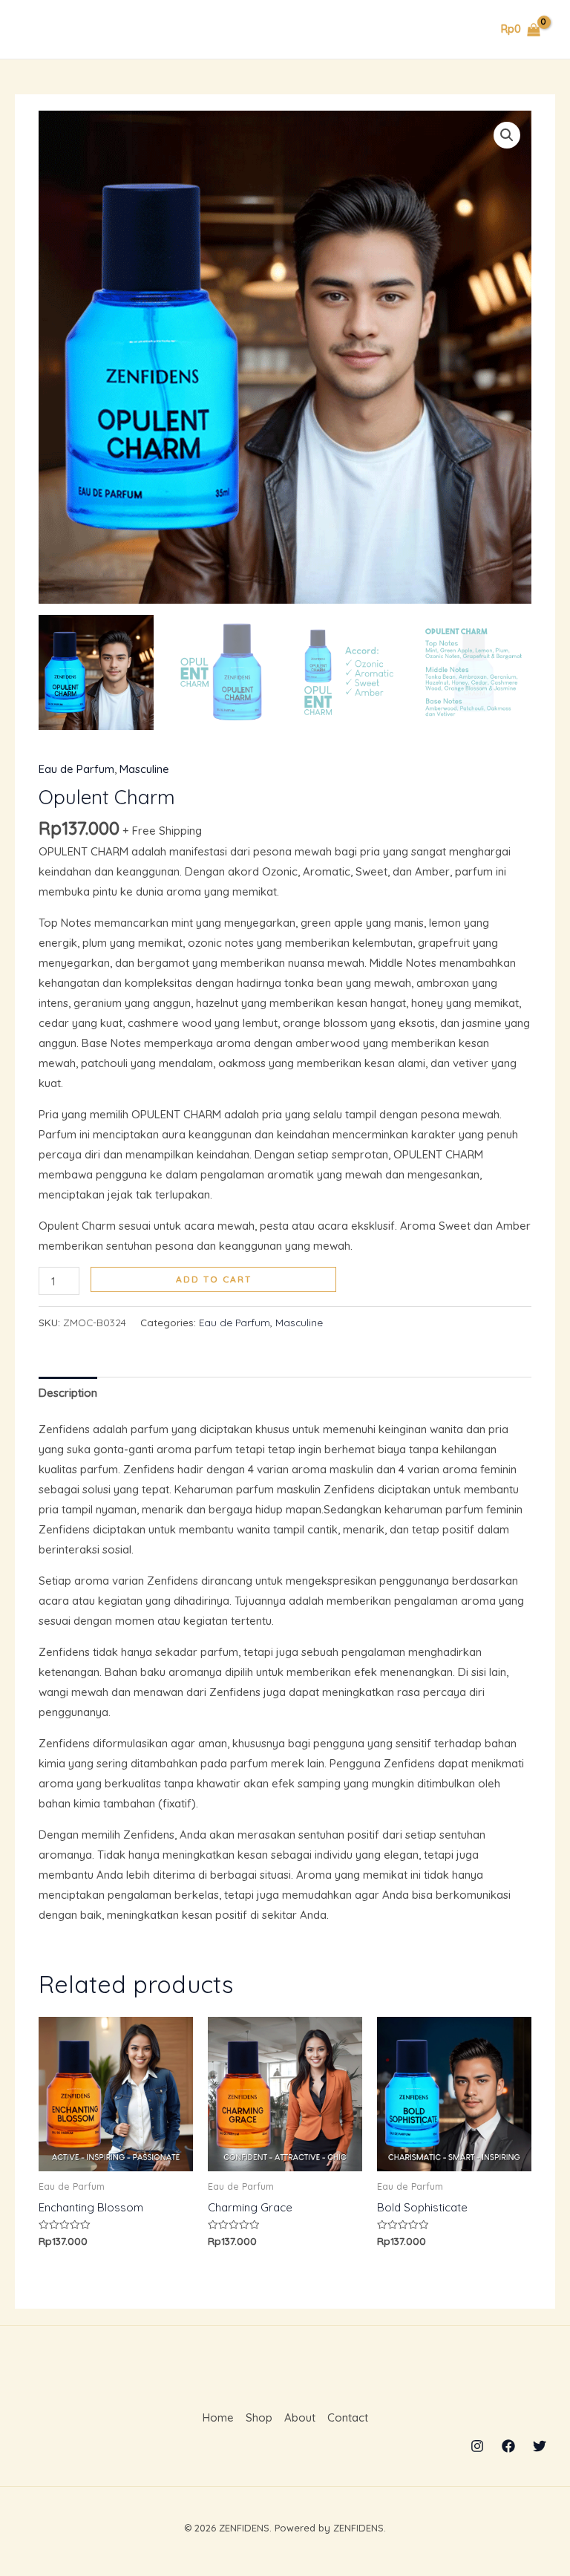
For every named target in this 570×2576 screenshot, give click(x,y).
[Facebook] (508, 2446)
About (300, 2417)
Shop (259, 2417)
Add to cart (214, 1279)
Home (218, 2417)
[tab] (68, 1392)
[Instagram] (477, 2446)
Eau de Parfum (76, 769)
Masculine (144, 769)
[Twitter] (540, 2446)
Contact (348, 2417)
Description (68, 1393)
